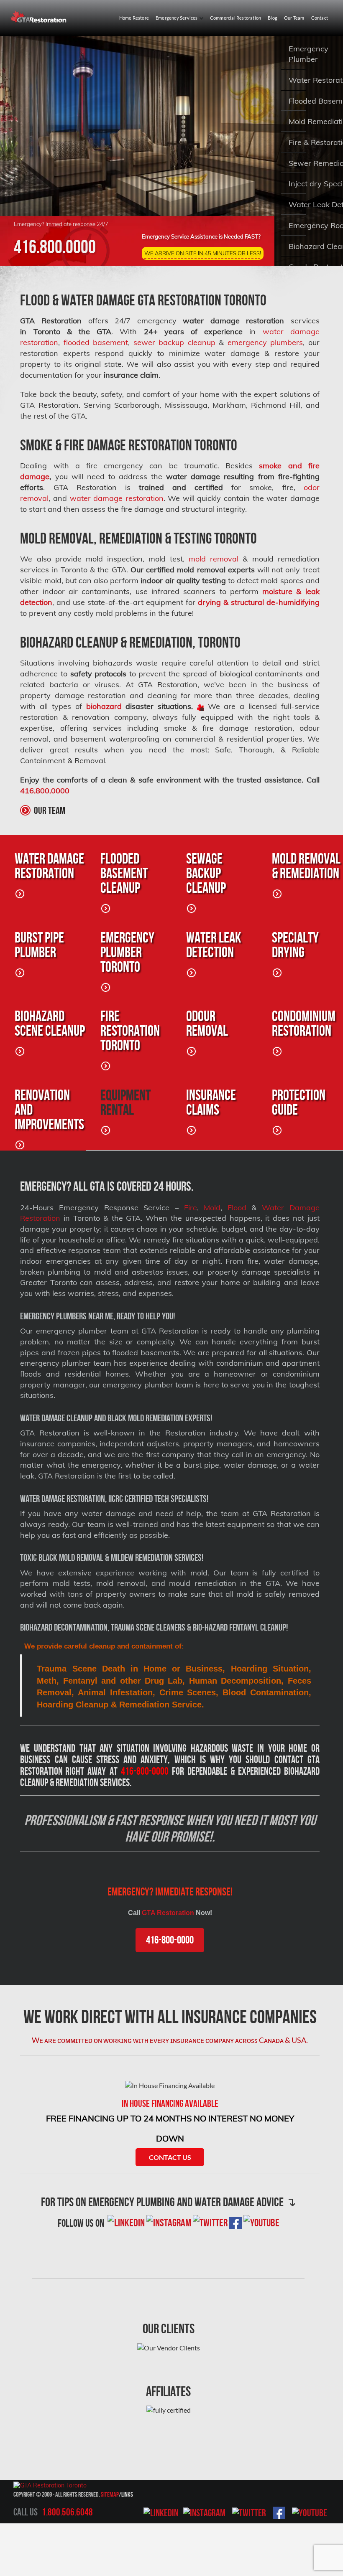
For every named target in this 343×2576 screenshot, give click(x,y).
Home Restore (134, 18)
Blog (273, 18)
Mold (212, 1208)
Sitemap (110, 2494)
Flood (237, 1208)
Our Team (294, 18)
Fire (191, 1208)
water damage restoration (117, 498)
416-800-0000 (170, 1940)
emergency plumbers (265, 342)
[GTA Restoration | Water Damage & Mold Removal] (39, 17)
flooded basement (96, 342)
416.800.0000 (55, 247)
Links (127, 2494)
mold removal (214, 559)
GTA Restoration (168, 1913)
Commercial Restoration (235, 18)
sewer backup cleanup (174, 342)
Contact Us (170, 2157)
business (35, 1759)
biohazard (104, 706)
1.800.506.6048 (67, 2512)
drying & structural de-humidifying (259, 602)
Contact (320, 18)
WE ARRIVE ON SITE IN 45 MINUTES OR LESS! (203, 253)
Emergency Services (177, 18)
